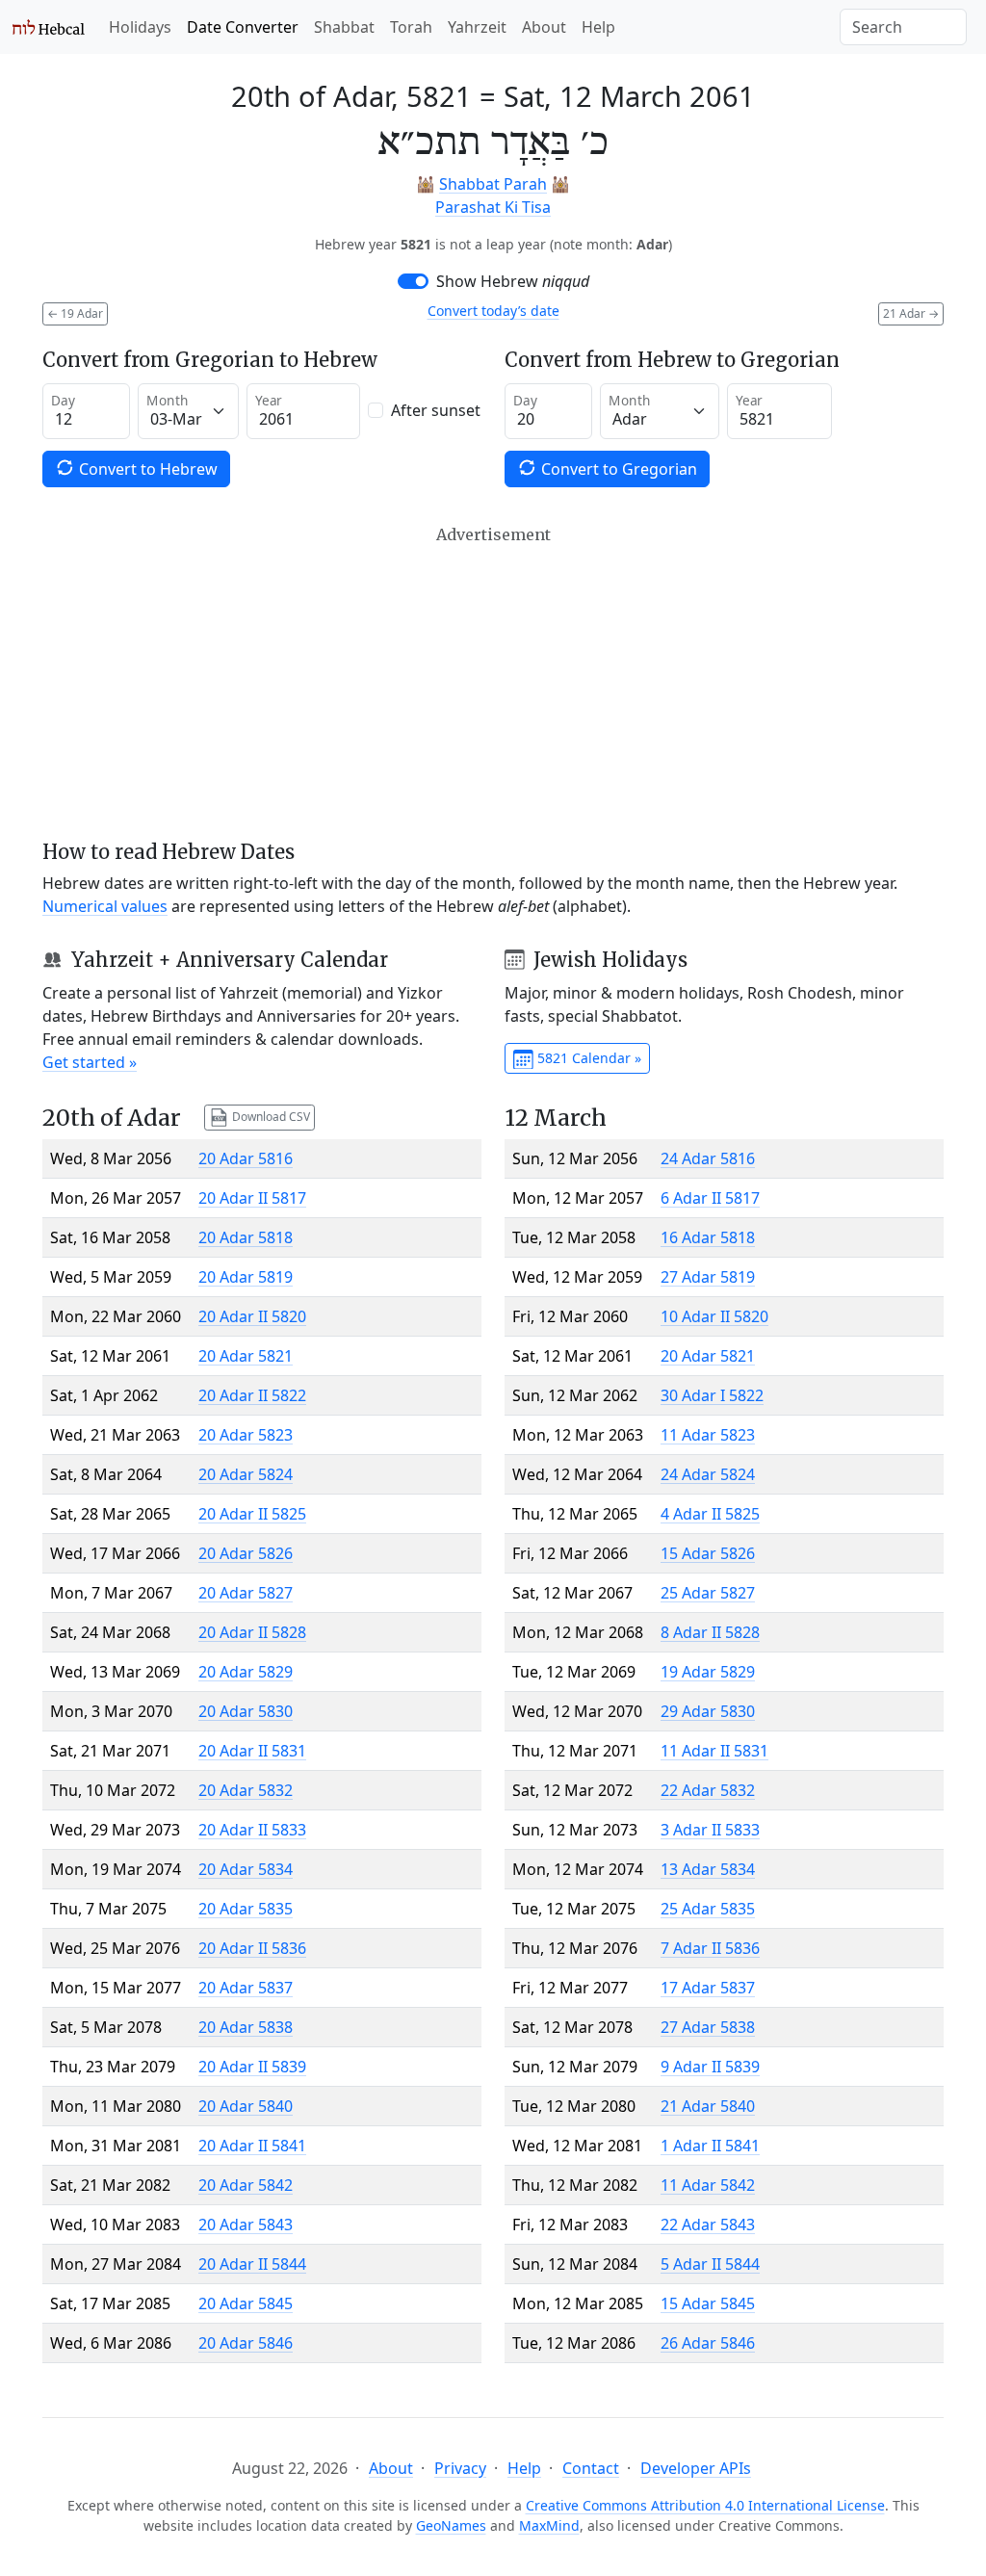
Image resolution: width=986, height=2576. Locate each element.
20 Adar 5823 (246, 1435)
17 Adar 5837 (708, 1988)
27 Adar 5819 (708, 1277)
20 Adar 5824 (246, 1474)
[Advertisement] (493, 683)
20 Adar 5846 (246, 2343)
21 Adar (911, 313)
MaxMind (549, 2525)
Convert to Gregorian (617, 469)
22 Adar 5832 (708, 1790)
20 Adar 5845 (246, 2303)
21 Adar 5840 (708, 2106)
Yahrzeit (477, 27)
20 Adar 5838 (246, 2027)
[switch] (413, 281)
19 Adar (75, 313)
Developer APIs (696, 2468)
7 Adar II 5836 (710, 1948)
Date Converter (243, 27)
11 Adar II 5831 (714, 1751)
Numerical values (105, 906)
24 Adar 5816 (708, 1158)
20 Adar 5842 (246, 2185)
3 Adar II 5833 (710, 1830)
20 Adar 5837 (246, 1988)
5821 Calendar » (587, 1058)
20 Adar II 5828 (252, 1632)
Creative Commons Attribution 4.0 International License (705, 2505)
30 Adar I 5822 (712, 1395)
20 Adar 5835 (246, 1909)
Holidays (140, 27)
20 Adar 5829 (246, 1672)
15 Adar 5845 (708, 2303)
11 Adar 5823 (708, 1435)
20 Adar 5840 (246, 2106)
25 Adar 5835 (708, 1909)
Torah (411, 27)
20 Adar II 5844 (252, 2264)
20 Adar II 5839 (252, 2067)
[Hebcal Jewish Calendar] (49, 27)
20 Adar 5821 (246, 1356)
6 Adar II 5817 (710, 1198)
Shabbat (344, 27)
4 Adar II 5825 (710, 1514)
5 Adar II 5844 (710, 2264)
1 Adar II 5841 (710, 2146)
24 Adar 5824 (708, 1474)
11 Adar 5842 (708, 2185)
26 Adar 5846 (708, 2343)
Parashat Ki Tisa (493, 207)
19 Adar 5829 (708, 1672)
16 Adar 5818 (708, 1237)
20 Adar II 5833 (252, 1830)
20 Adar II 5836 (252, 1948)
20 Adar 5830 (246, 1711)
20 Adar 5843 (246, 2225)
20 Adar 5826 (246, 1553)
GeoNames (451, 2525)
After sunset (436, 410)
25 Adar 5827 (708, 1593)
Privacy (460, 2468)
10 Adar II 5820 (714, 1316)
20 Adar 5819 (246, 1277)
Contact (591, 2468)
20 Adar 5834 (246, 1869)
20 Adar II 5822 (252, 1395)
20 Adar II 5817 (252, 1198)
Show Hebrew (513, 281)
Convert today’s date (493, 311)
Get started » (90, 1062)
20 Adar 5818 (246, 1237)
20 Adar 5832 (246, 1790)
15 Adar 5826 (708, 1553)
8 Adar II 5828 (710, 1632)
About (544, 27)
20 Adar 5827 (246, 1593)
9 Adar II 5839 (710, 2067)
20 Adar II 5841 (252, 2146)
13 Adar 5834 (708, 1869)
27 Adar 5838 (708, 2027)
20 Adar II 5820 (252, 1316)
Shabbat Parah (493, 184)
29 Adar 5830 (708, 1711)
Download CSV (270, 1117)
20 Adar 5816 (246, 1158)
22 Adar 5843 (708, 2225)
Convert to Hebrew (146, 469)
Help (598, 27)
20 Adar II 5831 (252, 1751)
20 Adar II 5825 (252, 1514)
